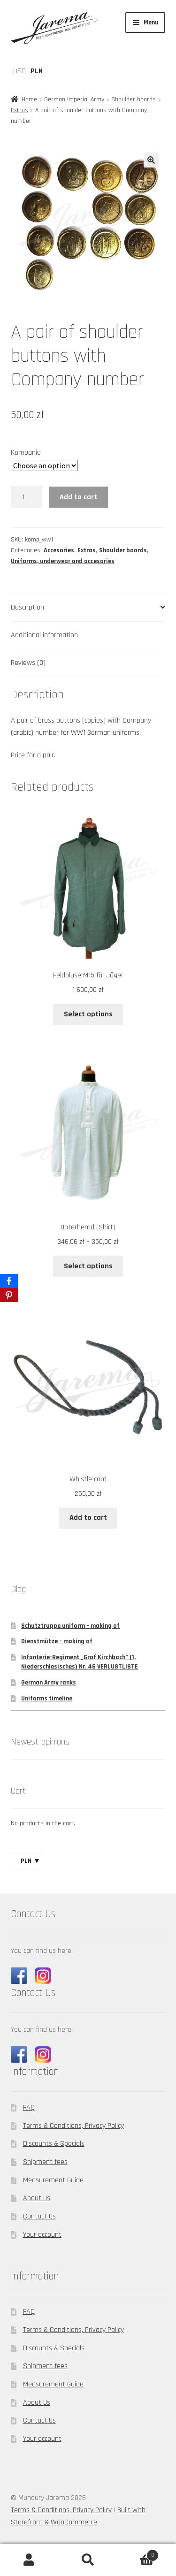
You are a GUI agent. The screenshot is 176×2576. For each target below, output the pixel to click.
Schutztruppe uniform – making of (70, 1626)
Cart (136, 2552)
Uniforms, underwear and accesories (63, 561)
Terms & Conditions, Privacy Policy (73, 2126)
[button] (151, 160)
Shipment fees (45, 2162)
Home (29, 99)
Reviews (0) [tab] (28, 663)
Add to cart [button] (88, 1518)
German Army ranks (49, 1683)
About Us (37, 2198)
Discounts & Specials (54, 2144)
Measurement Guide (53, 2180)
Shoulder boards (134, 99)
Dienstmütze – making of (57, 1641)
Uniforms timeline (47, 1699)
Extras (19, 110)
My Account (29, 2560)
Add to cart (78, 497)
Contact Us (39, 2216)
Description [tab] (27, 607)
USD (19, 71)
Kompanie (26, 453)
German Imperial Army (74, 99)
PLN (37, 71)
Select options (88, 1014)
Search (88, 2560)
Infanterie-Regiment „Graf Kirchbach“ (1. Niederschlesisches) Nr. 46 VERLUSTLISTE (80, 1662)
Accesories (59, 550)
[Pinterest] (9, 1295)
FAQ (29, 2107)
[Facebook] (9, 1281)
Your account (42, 2235)
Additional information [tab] (44, 635)
